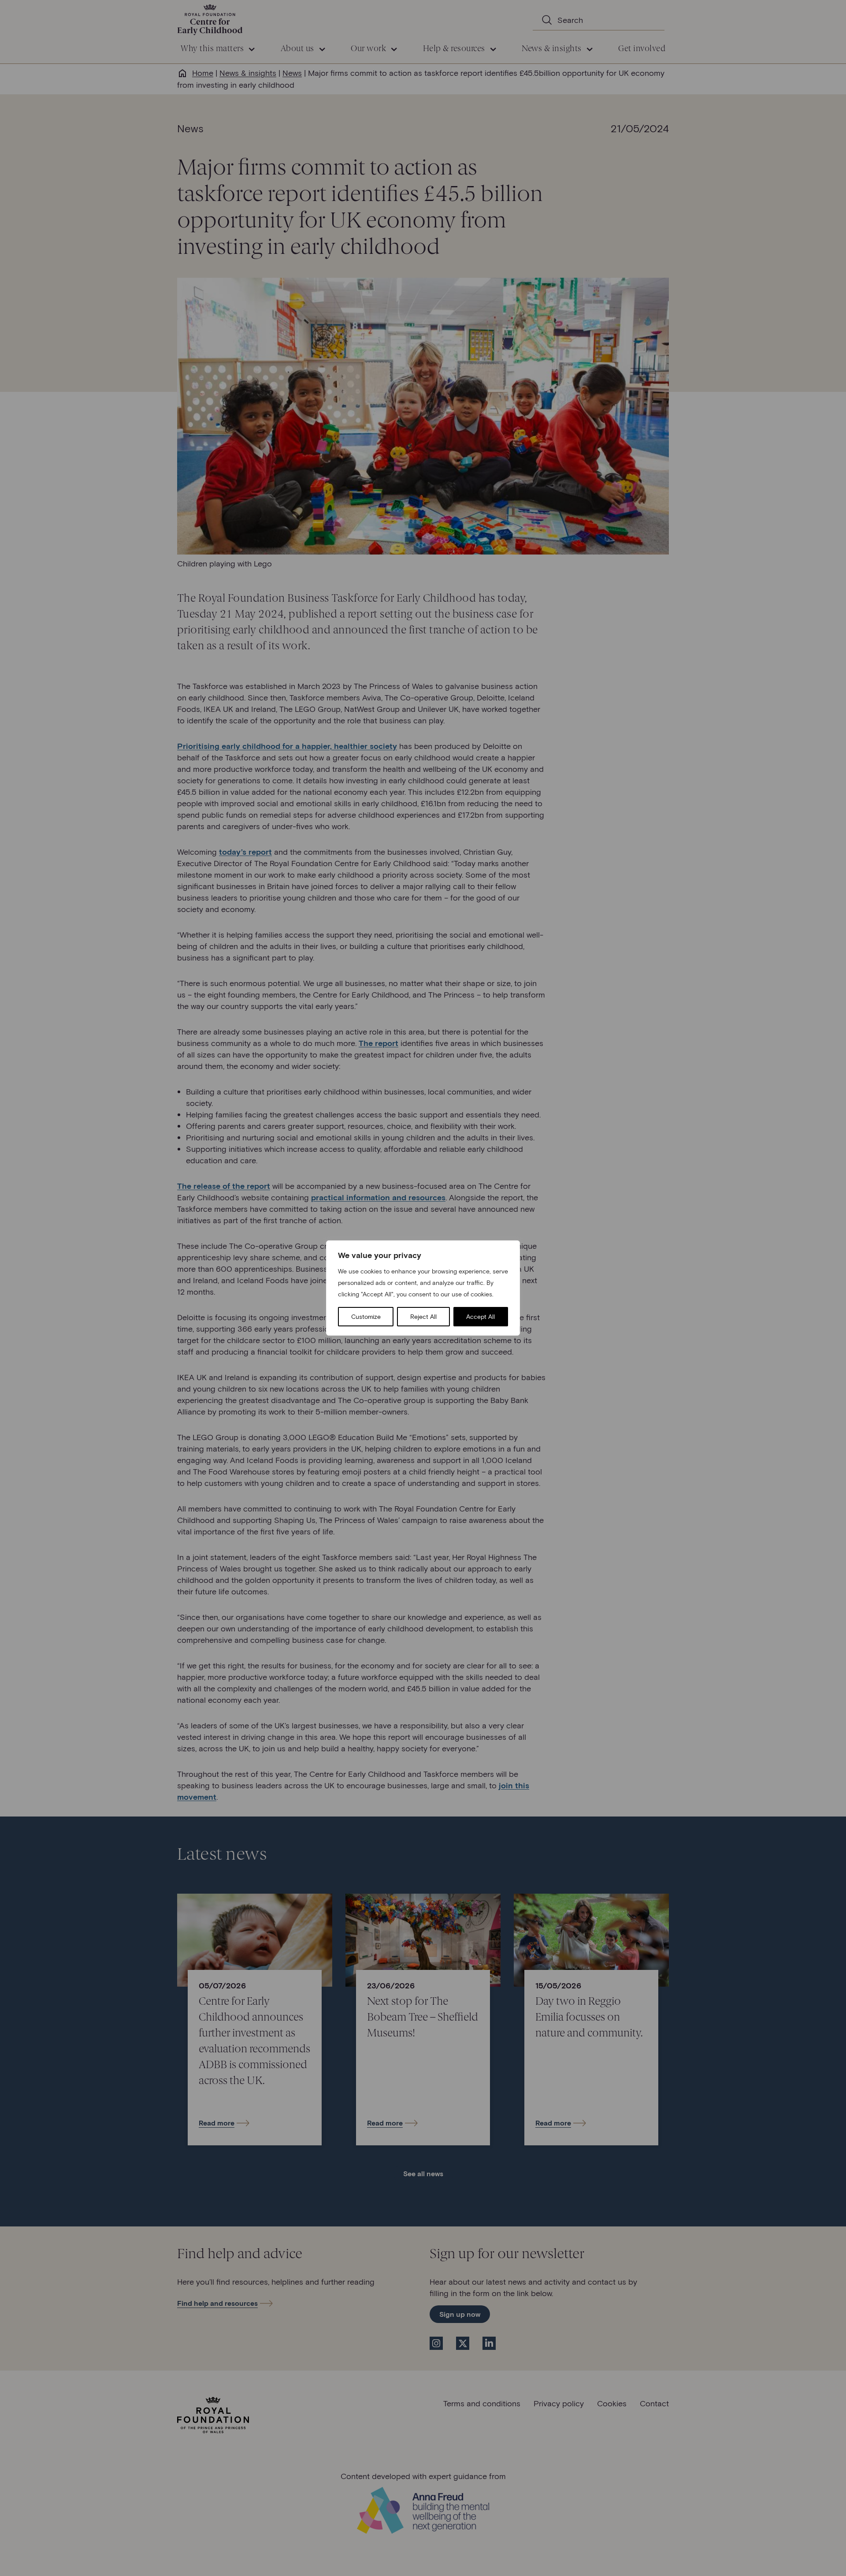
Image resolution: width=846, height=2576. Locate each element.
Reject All (423, 1316)
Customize (366, 1316)
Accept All (481, 1316)
